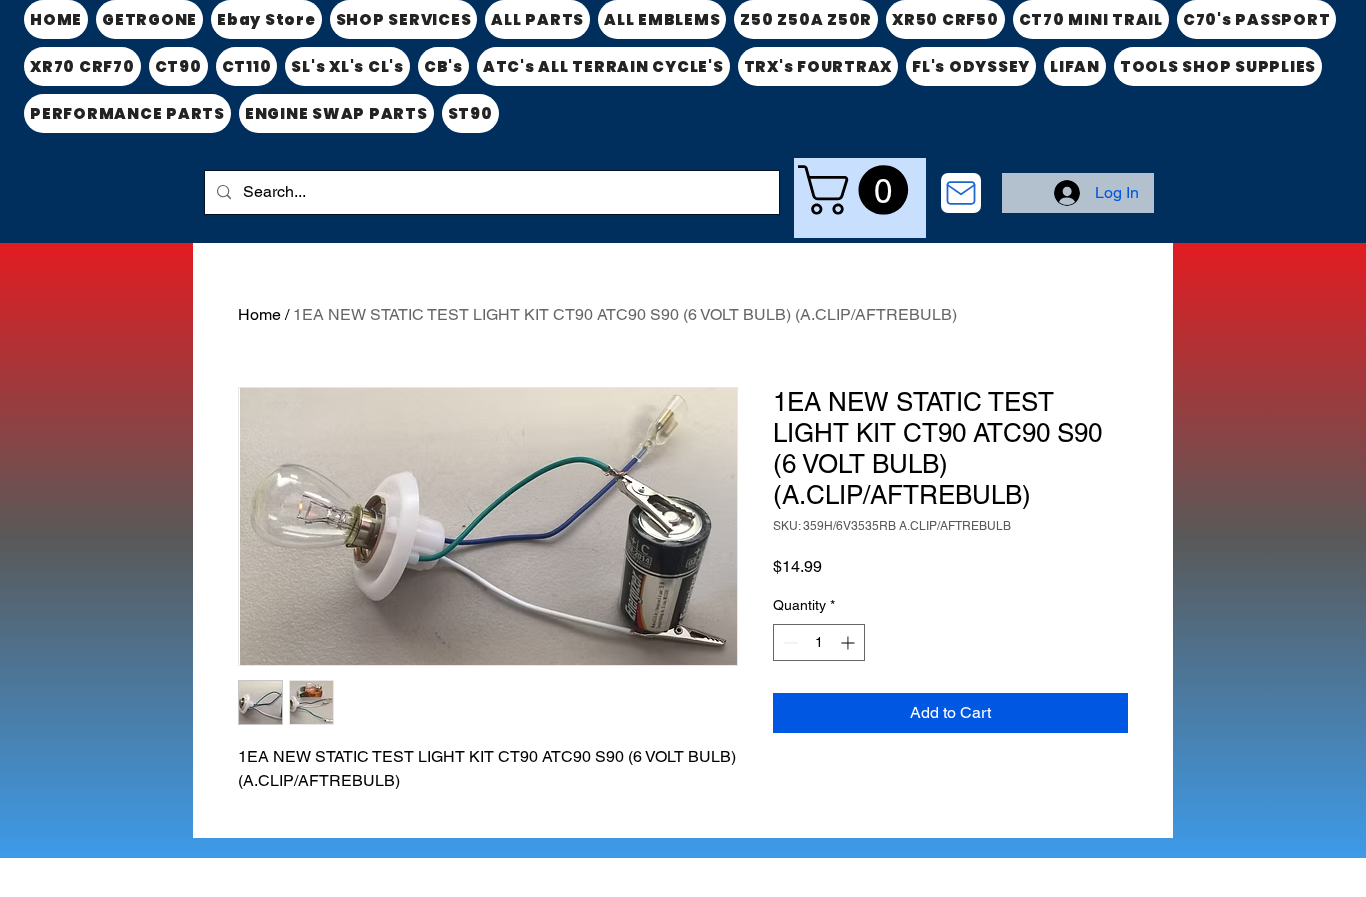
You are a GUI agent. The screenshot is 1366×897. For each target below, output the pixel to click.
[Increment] (849, 642)
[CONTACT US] (961, 193)
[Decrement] (788, 642)
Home (259, 314)
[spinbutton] (819, 642)
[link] (859, 190)
